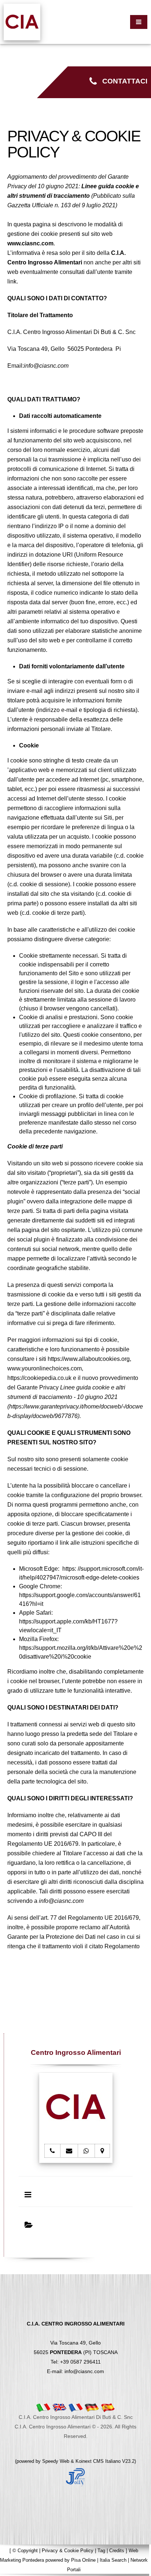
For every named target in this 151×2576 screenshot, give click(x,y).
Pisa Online (83, 2560)
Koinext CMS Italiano (99, 2461)
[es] (108, 2407)
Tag (101, 2551)
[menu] (139, 22)
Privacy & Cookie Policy (68, 2551)
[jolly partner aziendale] (75, 2477)
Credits (117, 2551)
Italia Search (113, 2560)
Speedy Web (56, 2461)
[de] (92, 2407)
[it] (43, 2407)
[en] (59, 2407)
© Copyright (25, 2551)
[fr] (75, 2407)
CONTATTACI (122, 81)
